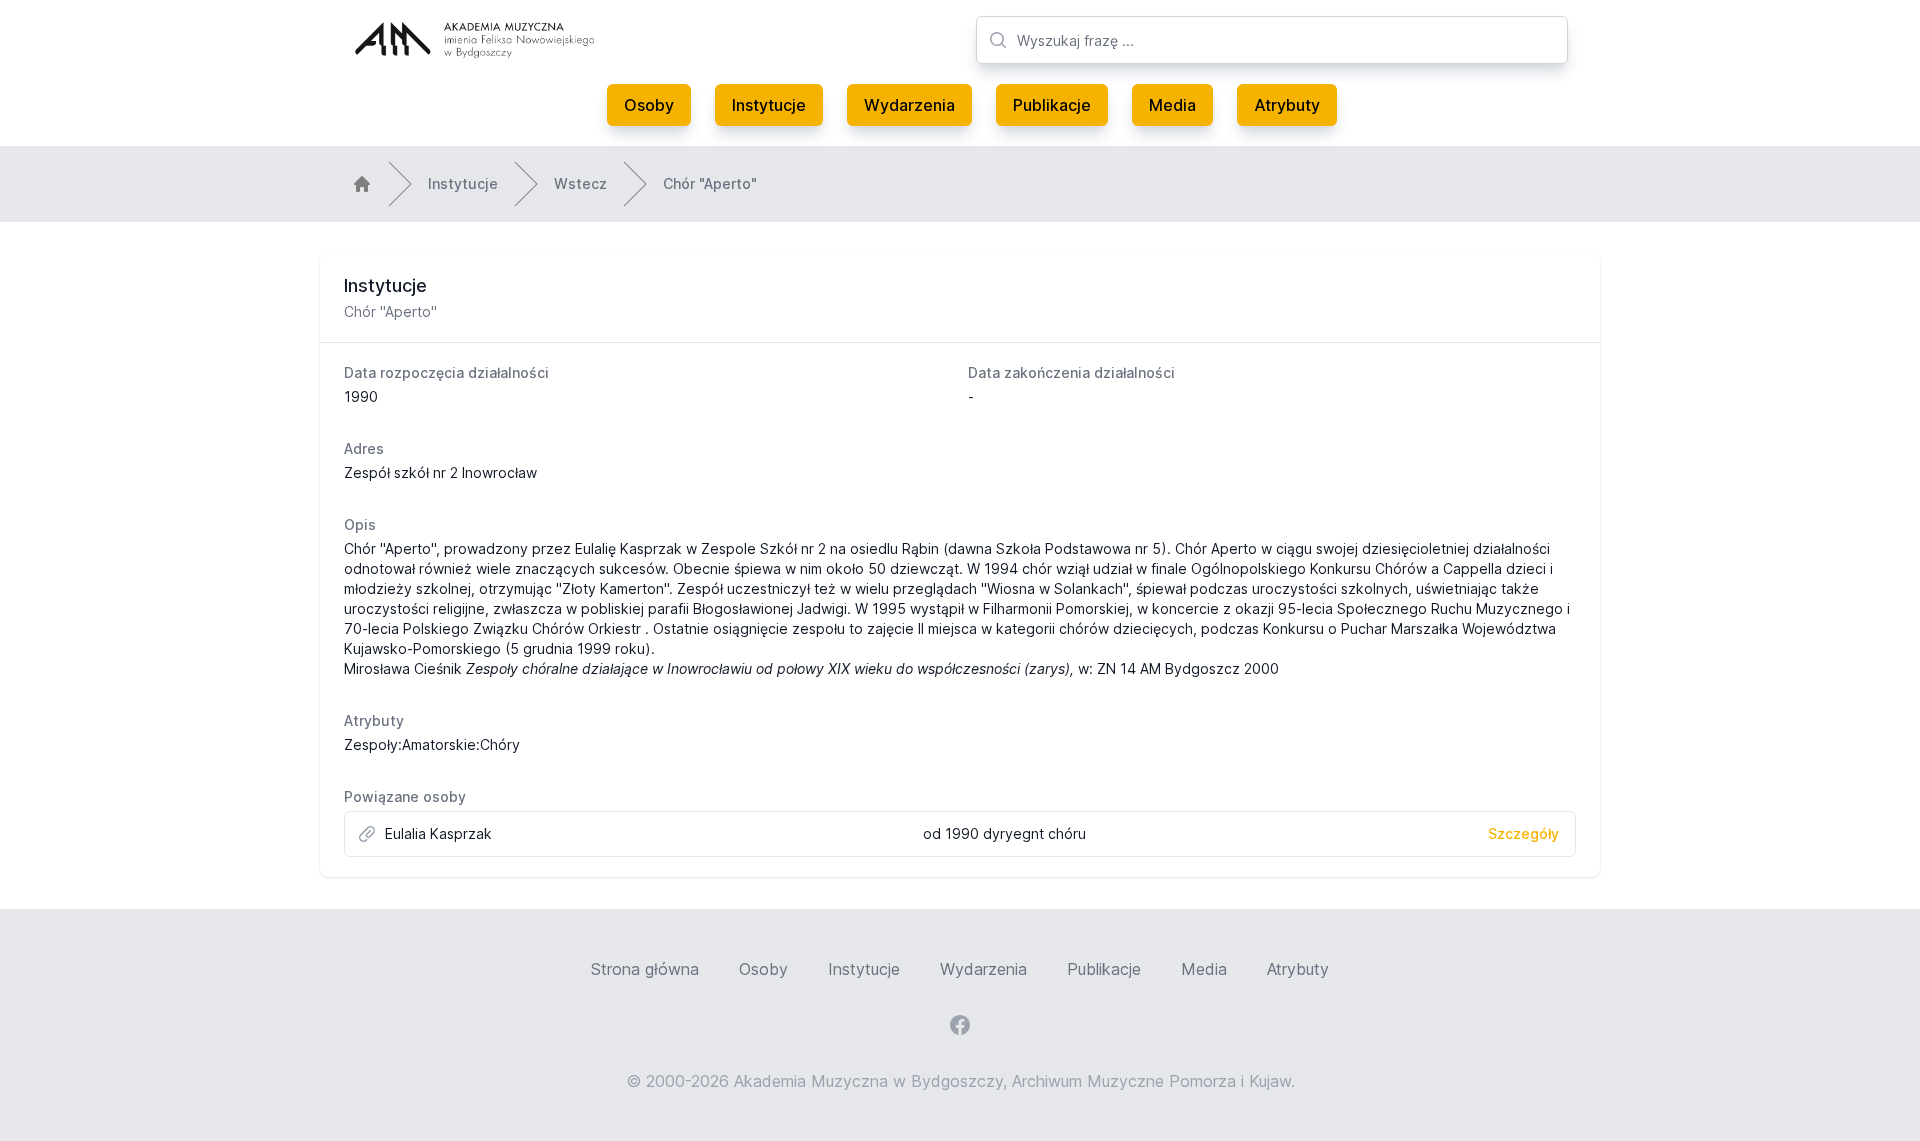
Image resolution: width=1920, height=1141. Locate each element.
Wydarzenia (909, 105)
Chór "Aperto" (710, 183)
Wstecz (580, 183)
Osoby (649, 105)
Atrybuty (1287, 105)
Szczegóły (1523, 833)
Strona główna (645, 969)
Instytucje (769, 105)
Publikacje (1052, 105)
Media (1172, 105)
